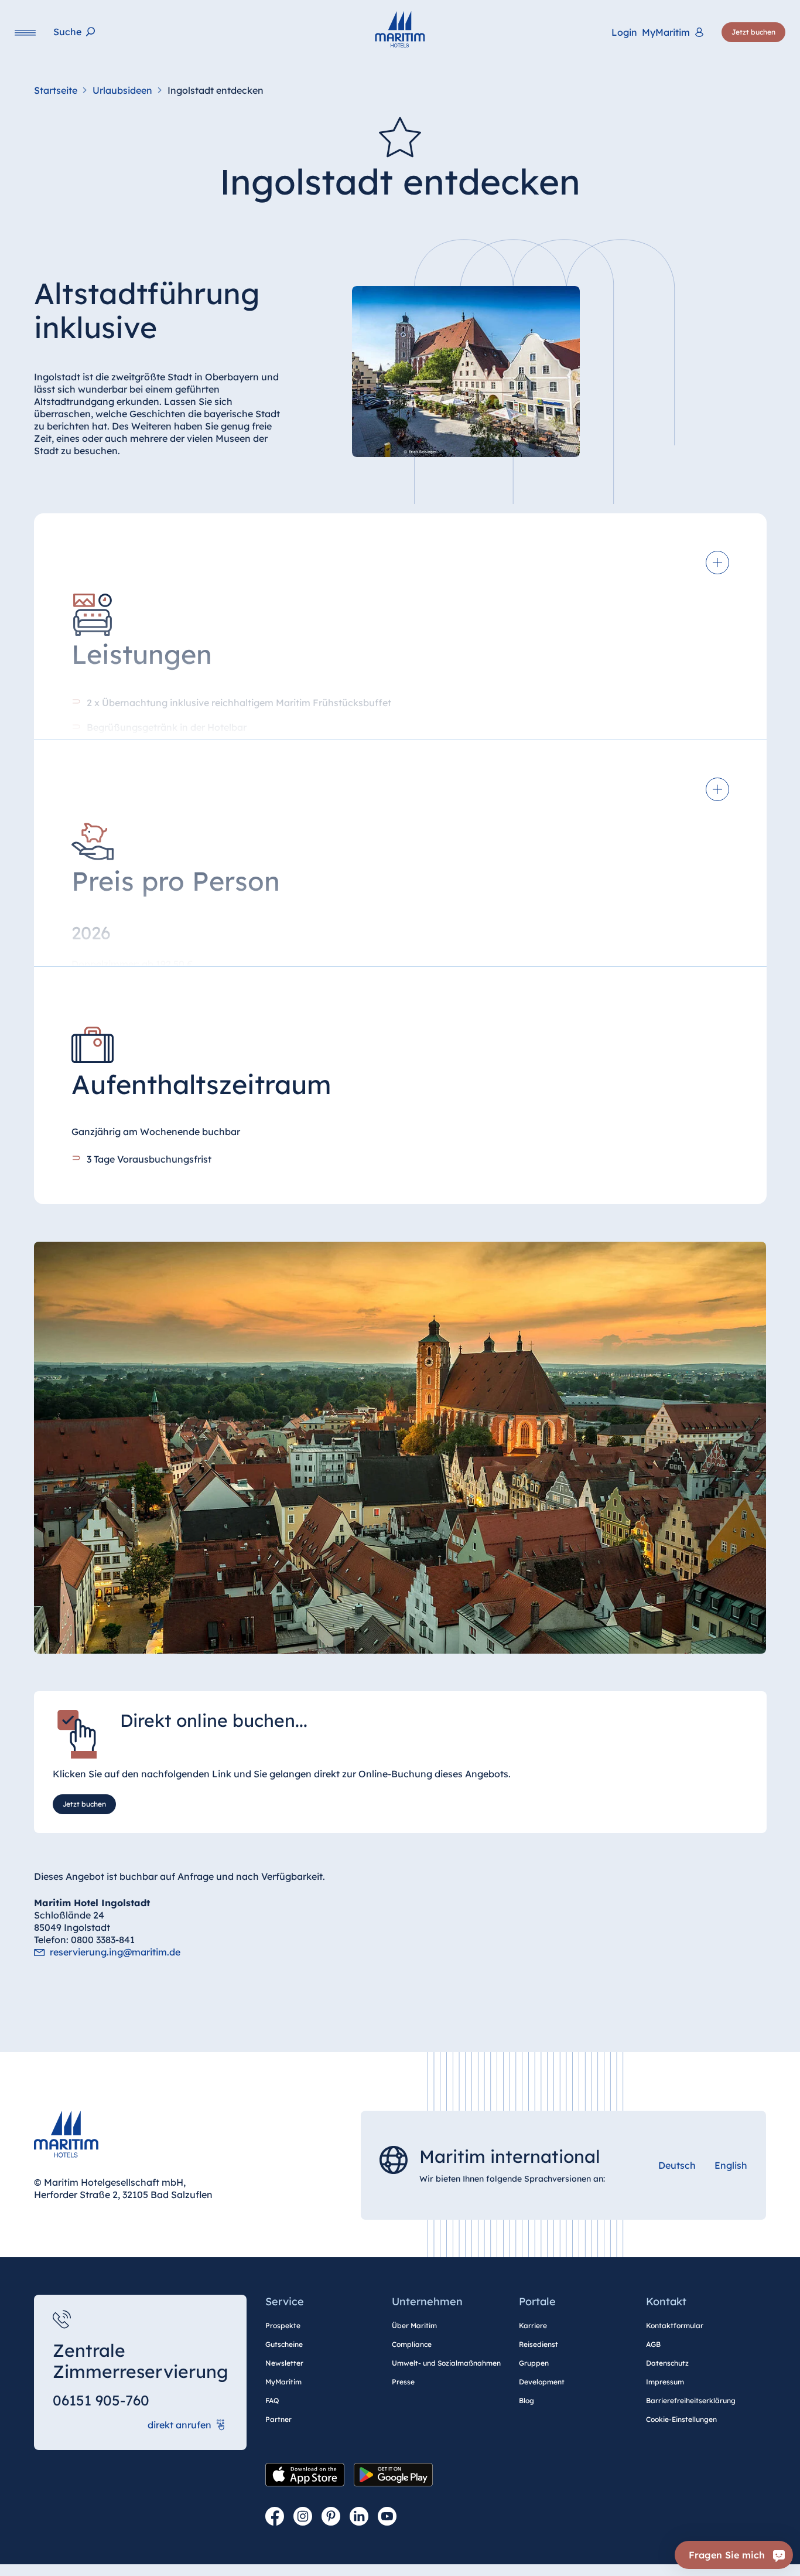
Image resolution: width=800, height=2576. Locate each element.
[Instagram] (303, 2517)
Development (542, 2382)
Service (285, 2301)
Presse (403, 2382)
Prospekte (283, 2325)
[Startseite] (400, 29)
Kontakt (666, 2301)
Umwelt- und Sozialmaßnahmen (446, 2363)
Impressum (665, 2382)
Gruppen (534, 2363)
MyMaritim (283, 2382)
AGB (653, 2344)
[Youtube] (387, 2517)
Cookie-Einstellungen (681, 2419)
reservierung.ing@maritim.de (115, 1952)
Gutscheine (284, 2344)
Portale (537, 2301)
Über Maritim (414, 2325)
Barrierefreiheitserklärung (691, 2400)
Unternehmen (427, 2301)
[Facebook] (275, 2517)
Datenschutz (667, 2363)
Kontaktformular (675, 2325)
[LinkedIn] (359, 2517)
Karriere (533, 2325)
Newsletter (284, 2363)
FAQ (272, 2400)
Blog (527, 2400)
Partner (278, 2419)
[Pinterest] (331, 2517)
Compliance (412, 2344)
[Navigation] (25, 33)
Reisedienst (539, 2344)
